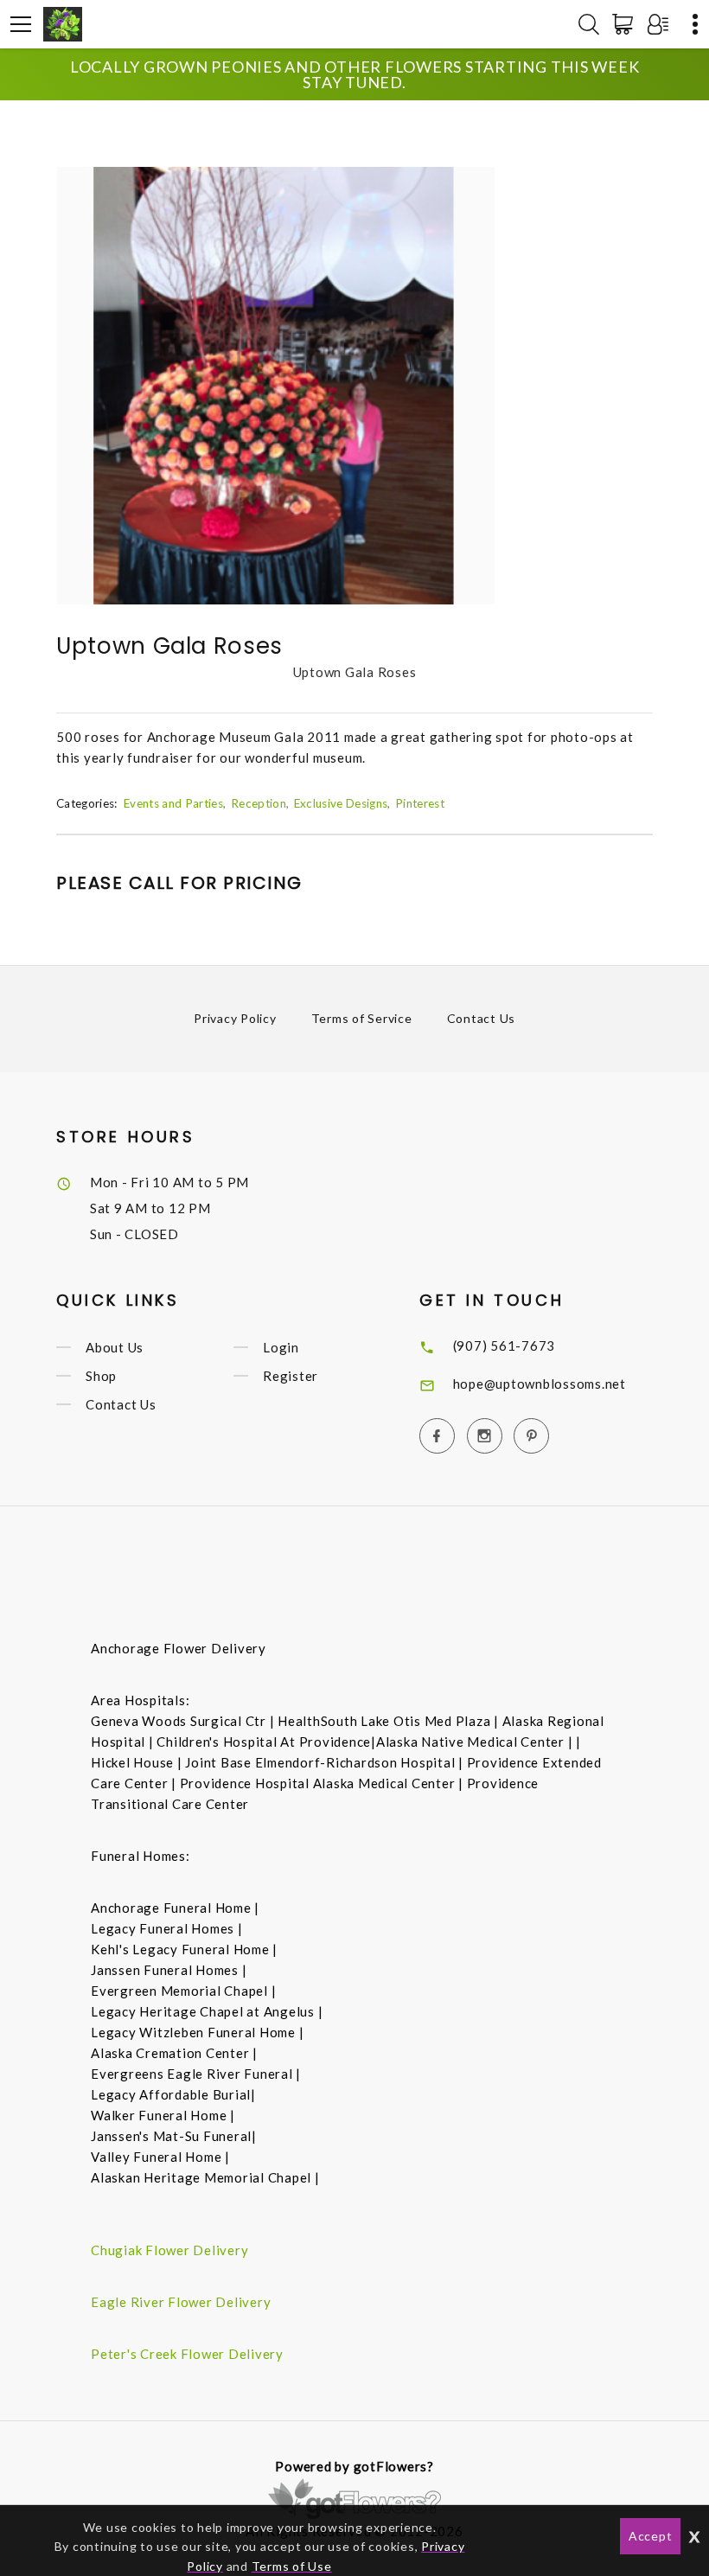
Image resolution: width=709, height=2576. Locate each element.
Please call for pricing (179, 883)
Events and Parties (173, 803)
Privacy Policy (235, 1018)
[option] (276, 386)
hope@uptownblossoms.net (540, 1384)
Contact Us (482, 1018)
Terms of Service (362, 1018)
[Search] (589, 24)
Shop (101, 1376)
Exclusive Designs (341, 803)
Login (281, 1347)
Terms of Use (292, 2566)
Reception (259, 803)
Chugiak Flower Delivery (169, 2250)
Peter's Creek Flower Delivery (187, 2354)
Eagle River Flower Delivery (181, 2302)
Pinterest (420, 803)
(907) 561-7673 (505, 1346)
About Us (115, 1347)
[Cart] (626, 24)
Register (291, 1376)
